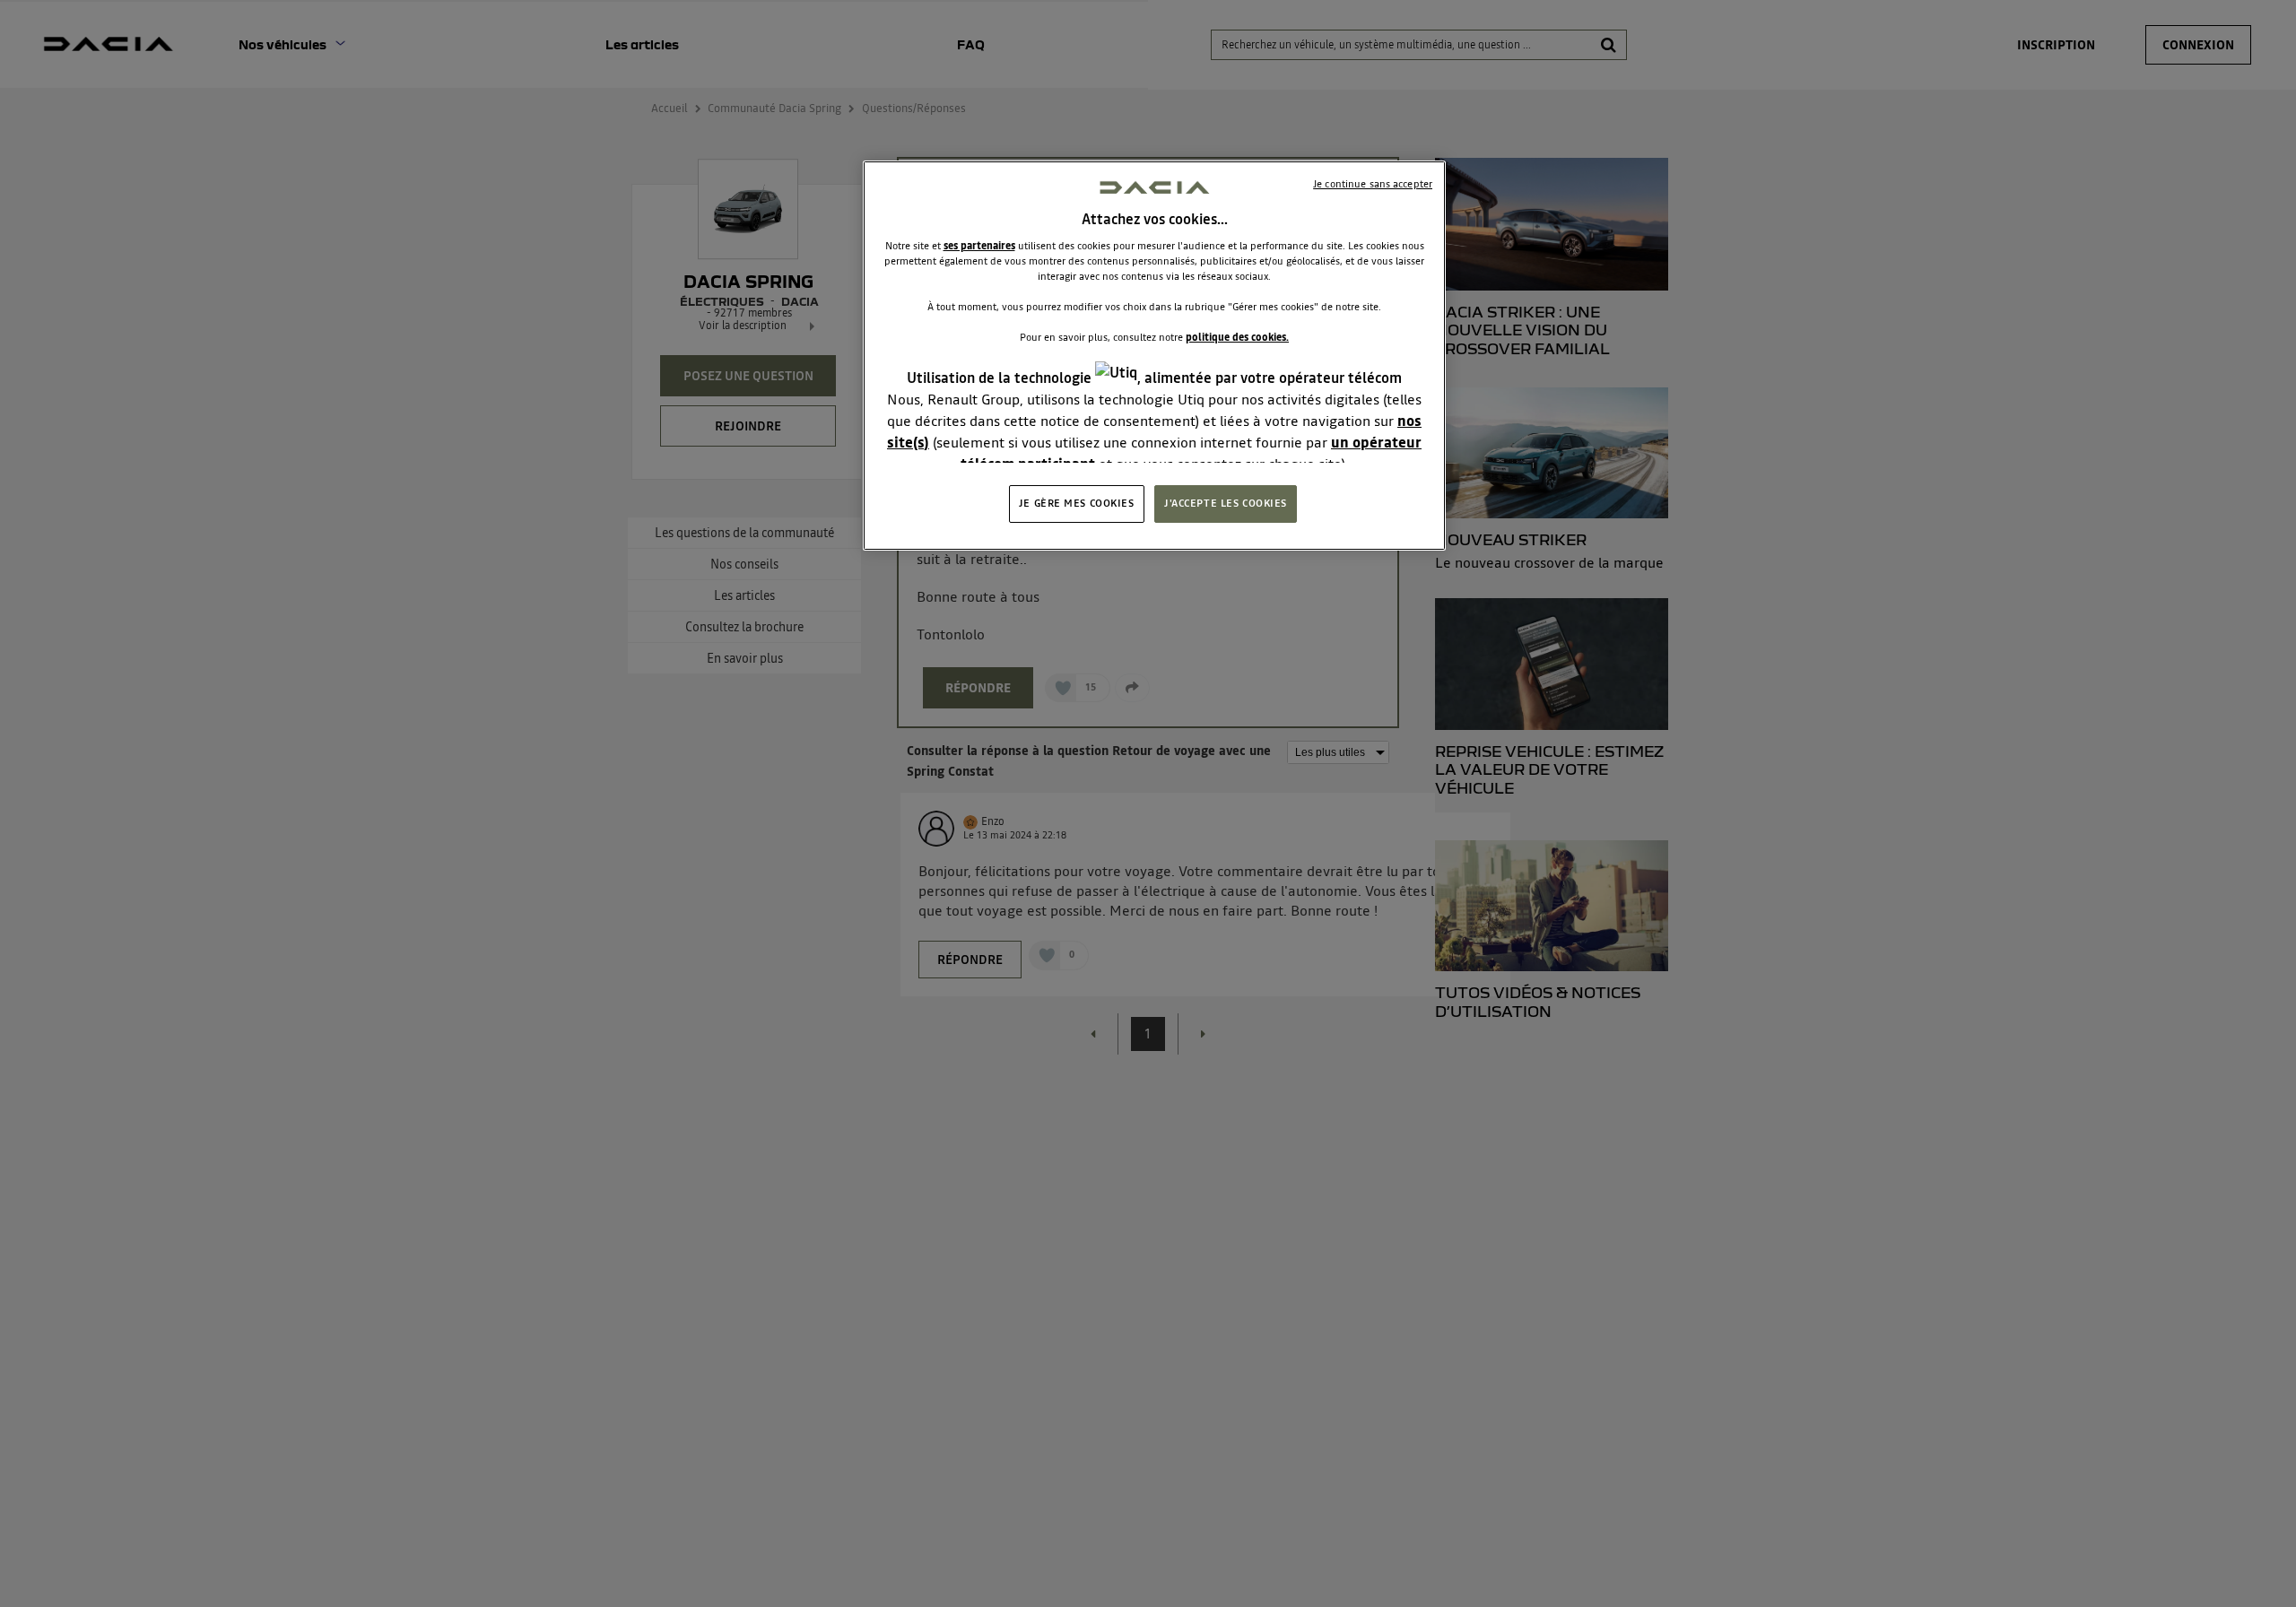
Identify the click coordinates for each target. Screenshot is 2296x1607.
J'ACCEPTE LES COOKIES (1226, 503)
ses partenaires (979, 246)
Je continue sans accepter (1373, 184)
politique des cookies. (1237, 337)
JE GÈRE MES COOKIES (1077, 503)
